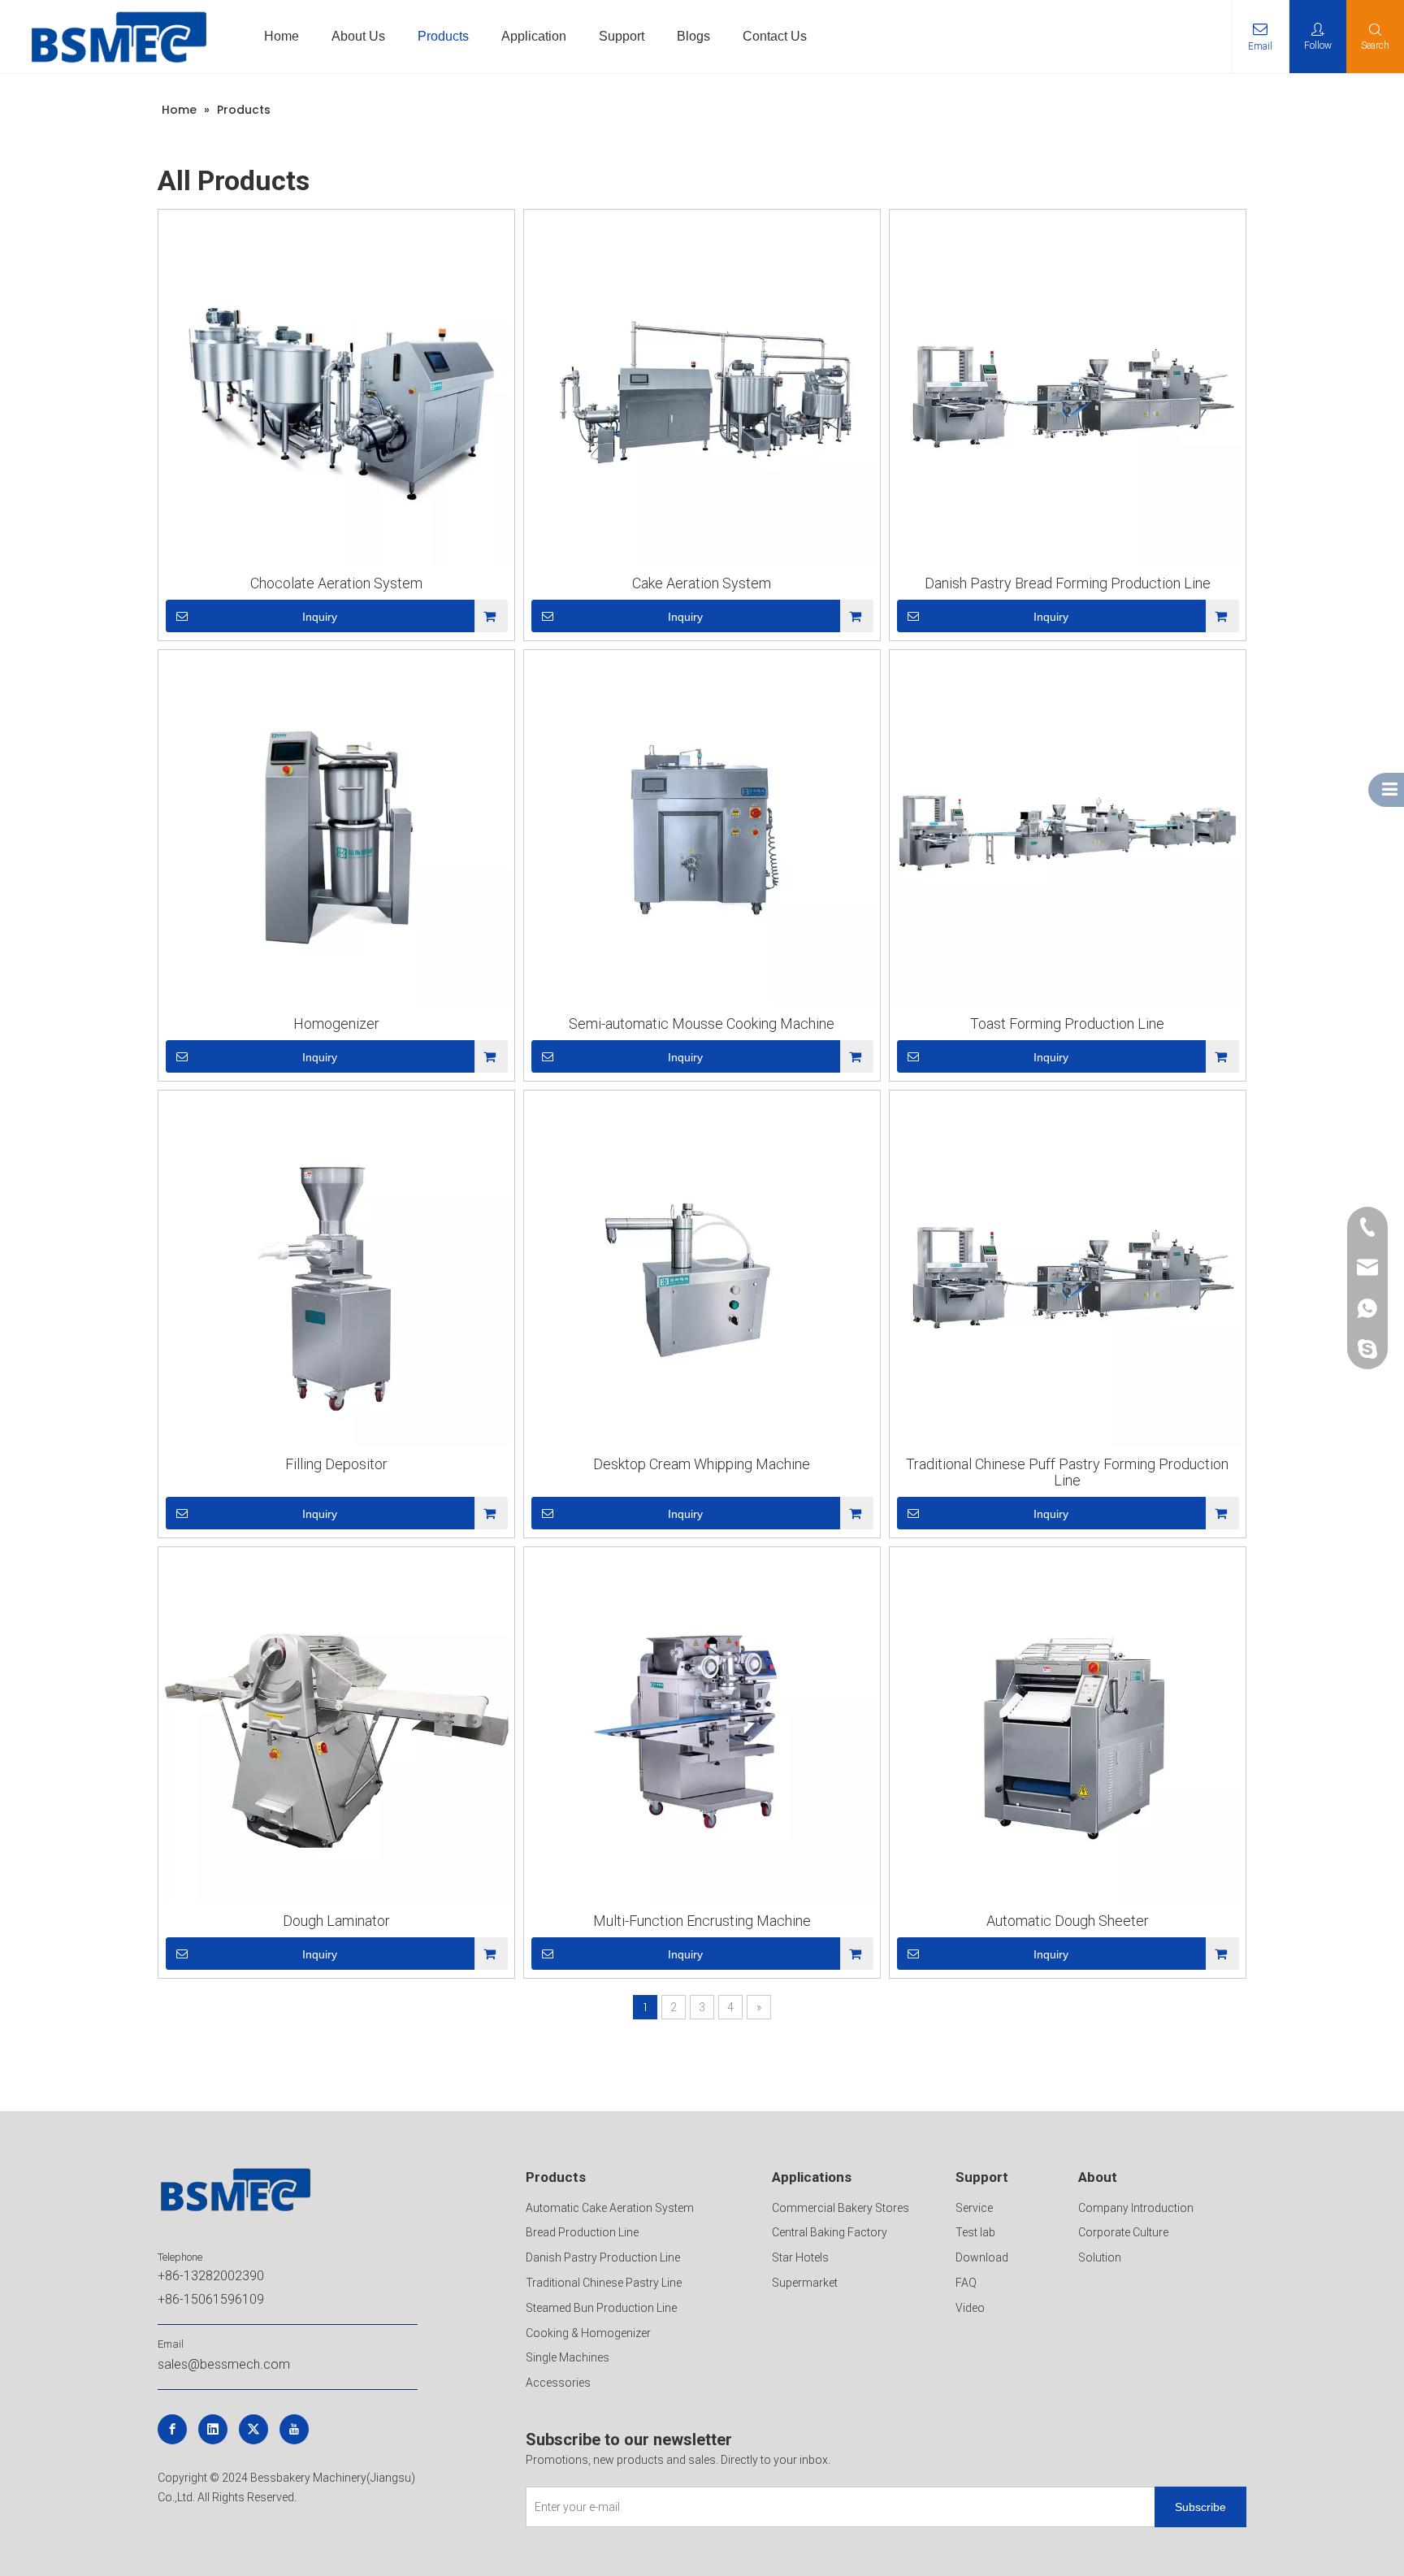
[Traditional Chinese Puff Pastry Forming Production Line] (1068, 1273)
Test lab (975, 2232)
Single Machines (568, 2357)
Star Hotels (800, 2257)
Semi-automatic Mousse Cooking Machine (702, 1024)
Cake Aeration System (702, 583)
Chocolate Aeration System (336, 583)
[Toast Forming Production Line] (1068, 833)
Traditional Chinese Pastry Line (604, 2283)
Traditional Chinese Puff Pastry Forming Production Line (1067, 1472)
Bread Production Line (582, 2232)
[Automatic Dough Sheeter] (1068, 1730)
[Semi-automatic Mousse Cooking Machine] (702, 833)
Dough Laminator (336, 1921)
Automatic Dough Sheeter (1068, 1921)
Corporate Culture (1123, 2232)
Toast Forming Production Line (1067, 1024)
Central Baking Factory (830, 2232)
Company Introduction (1136, 2208)
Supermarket (805, 2283)
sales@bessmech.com (224, 2364)
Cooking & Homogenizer (588, 2333)
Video (970, 2308)
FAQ (966, 2283)
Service (974, 2208)
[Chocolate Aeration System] (336, 392)
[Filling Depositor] (336, 1273)
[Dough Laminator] (336, 1730)
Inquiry (320, 617)
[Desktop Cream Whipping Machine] (702, 1273)
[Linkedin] (213, 2429)
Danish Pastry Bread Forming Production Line (1068, 583)
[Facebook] (172, 2429)
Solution (1100, 2257)
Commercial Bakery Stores (841, 2208)
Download (982, 2257)
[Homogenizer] (336, 833)
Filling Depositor (336, 1464)
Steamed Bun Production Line (601, 2308)
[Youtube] (294, 2429)
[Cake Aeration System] (702, 392)
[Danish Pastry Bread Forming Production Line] (1068, 392)
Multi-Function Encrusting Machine (702, 1921)
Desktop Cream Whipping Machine (702, 1464)
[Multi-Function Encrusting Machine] (702, 1730)
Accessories (558, 2383)
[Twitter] (253, 2429)
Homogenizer (336, 1024)
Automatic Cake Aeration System (610, 2208)
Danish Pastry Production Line (603, 2257)
